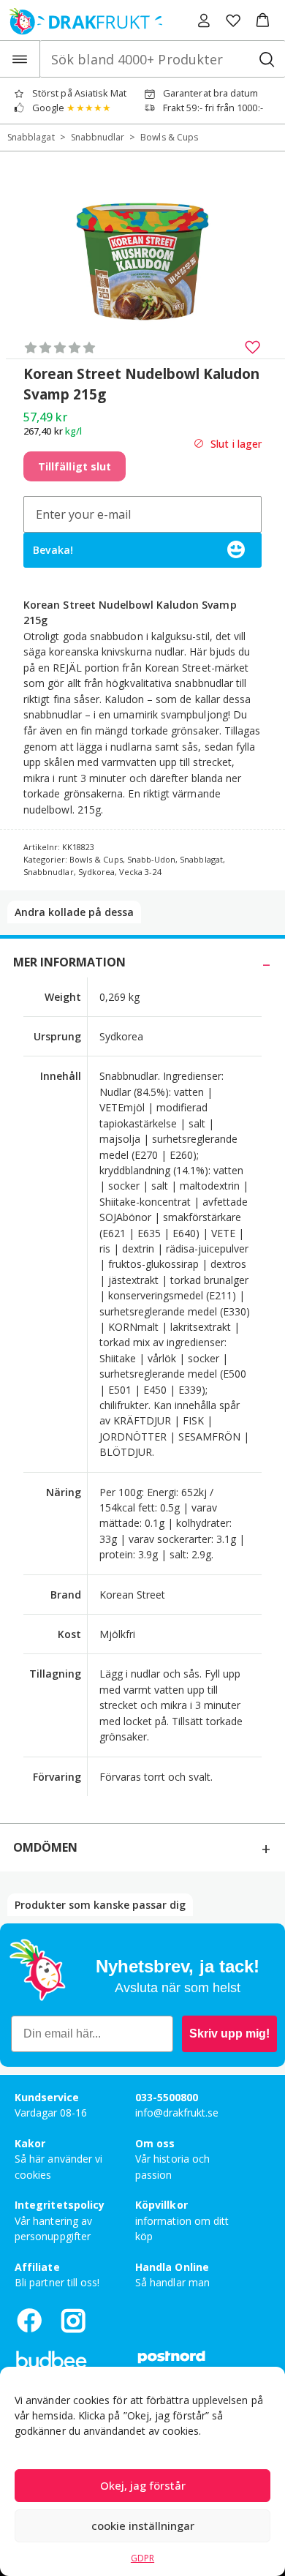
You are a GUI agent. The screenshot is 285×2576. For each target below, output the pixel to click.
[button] (263, 20)
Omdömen (45, 1847)
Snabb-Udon (152, 859)
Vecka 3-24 (140, 872)
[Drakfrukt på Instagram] (73, 2320)
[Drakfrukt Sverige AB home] (81, 20)
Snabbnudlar (98, 137)
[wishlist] (233, 20)
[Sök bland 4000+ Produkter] (266, 59)
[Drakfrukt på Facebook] (29, 2320)
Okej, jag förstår (143, 2485)
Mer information (69, 962)
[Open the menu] (20, 59)
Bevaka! (53, 550)
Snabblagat (31, 137)
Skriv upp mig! (229, 2034)
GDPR (142, 2558)
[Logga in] (204, 20)
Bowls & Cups (169, 137)
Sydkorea (96, 872)
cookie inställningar (143, 2526)
